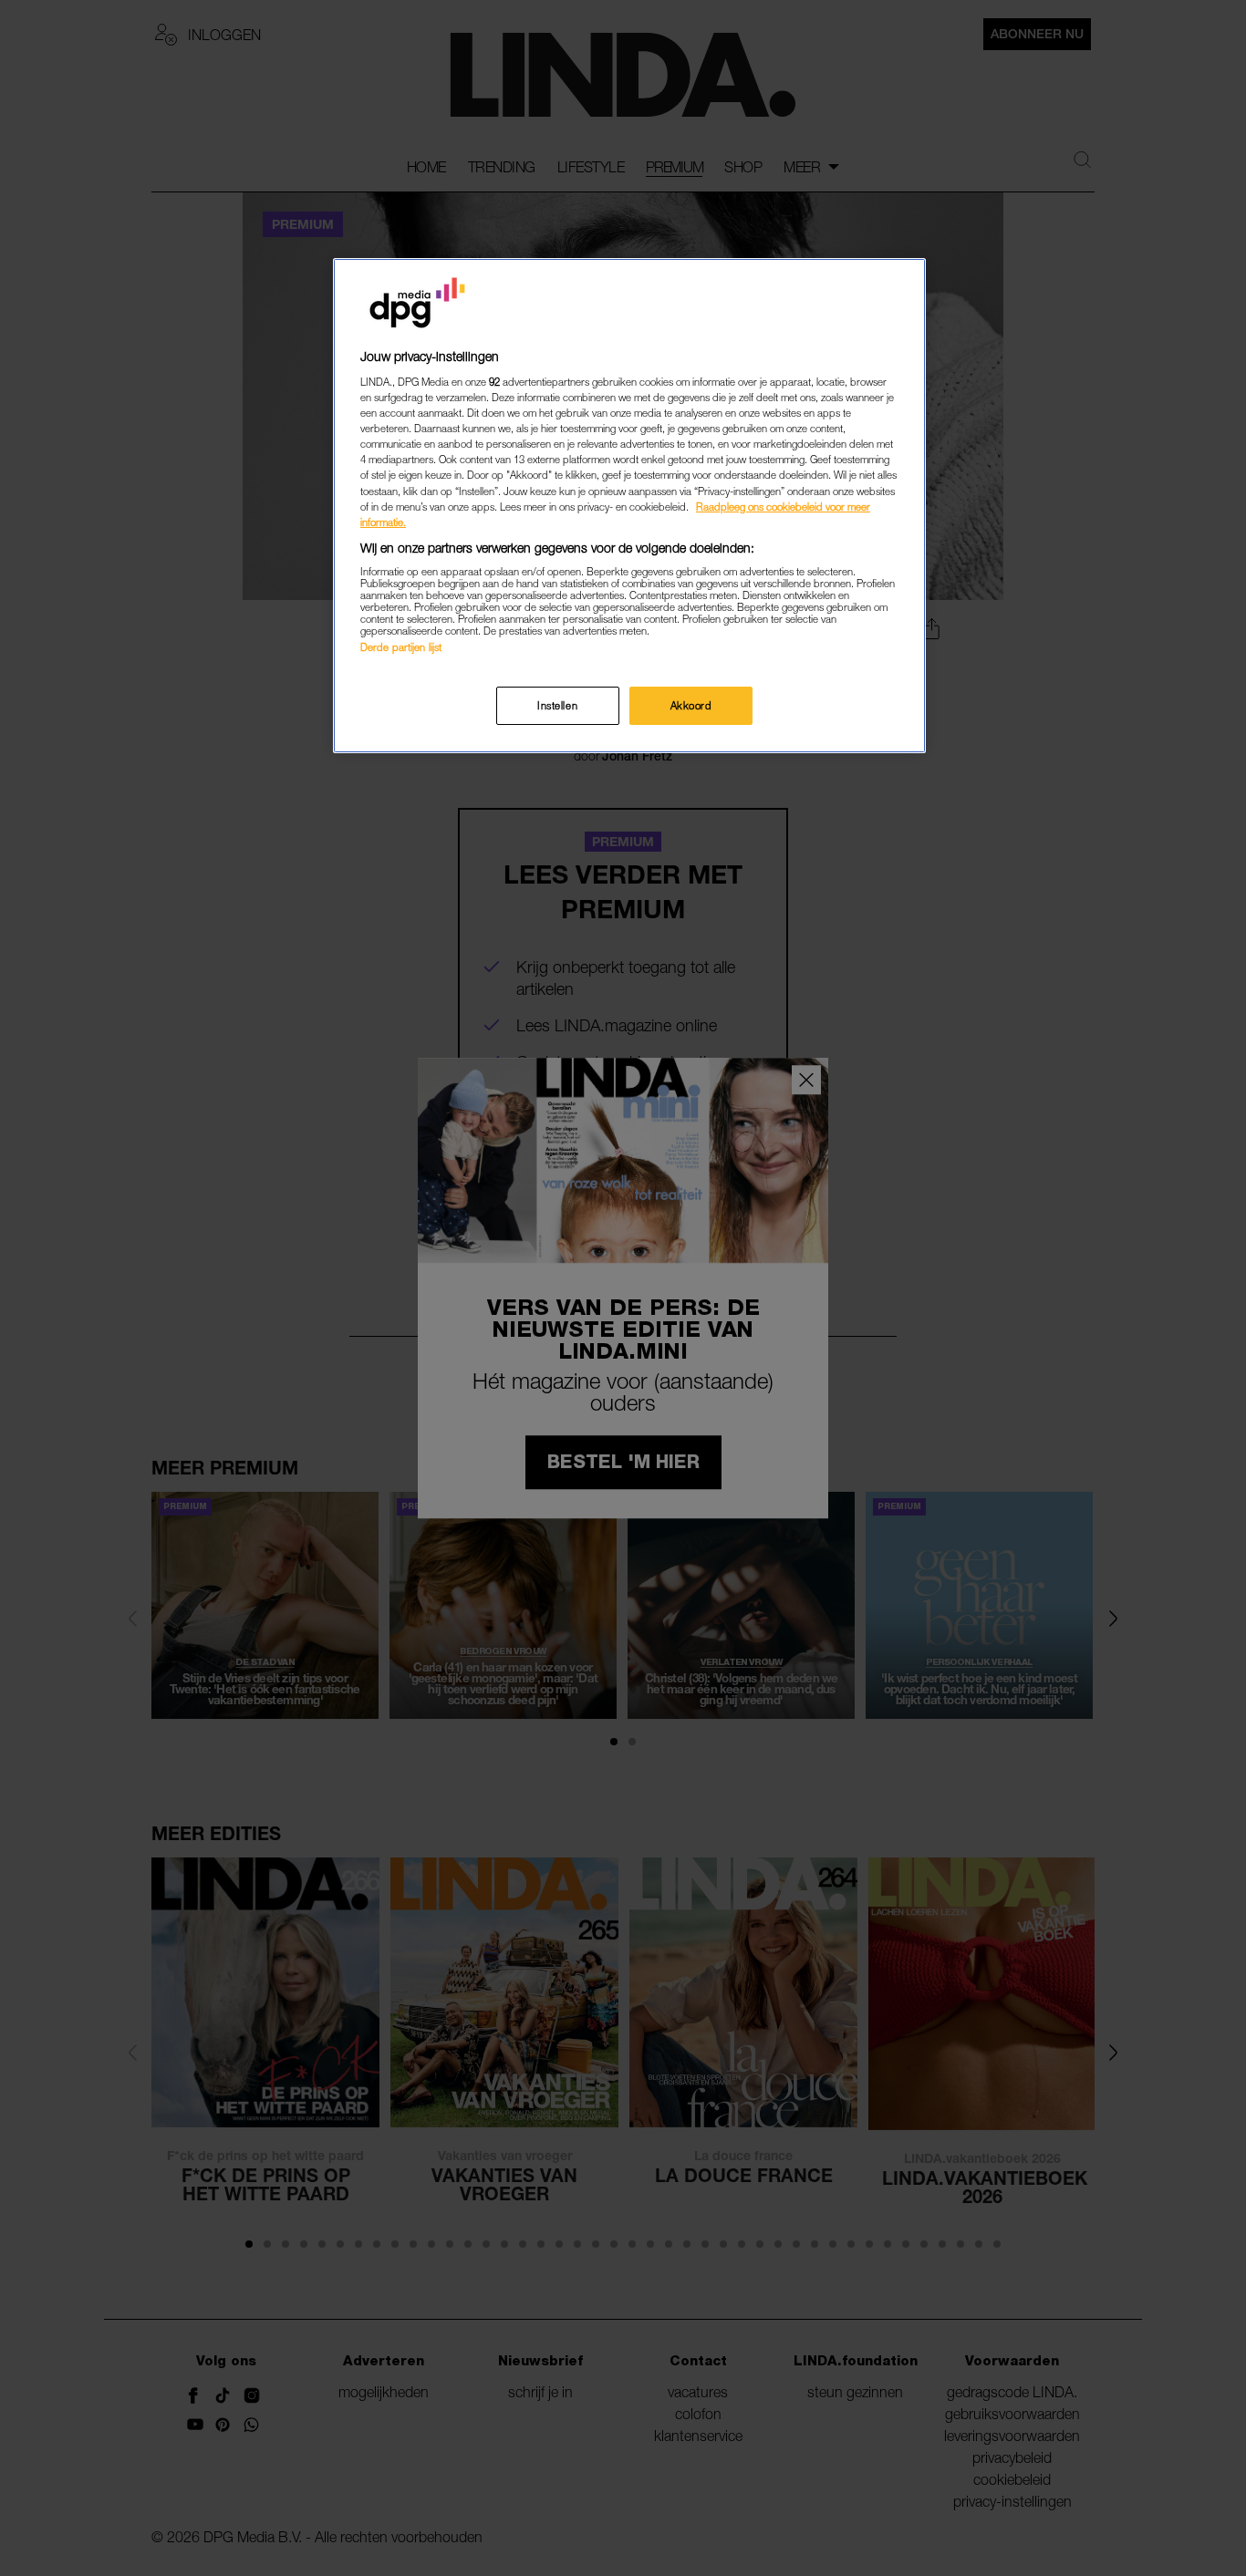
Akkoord (691, 705)
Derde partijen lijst (401, 647)
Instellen (557, 705)
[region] (629, 506)
